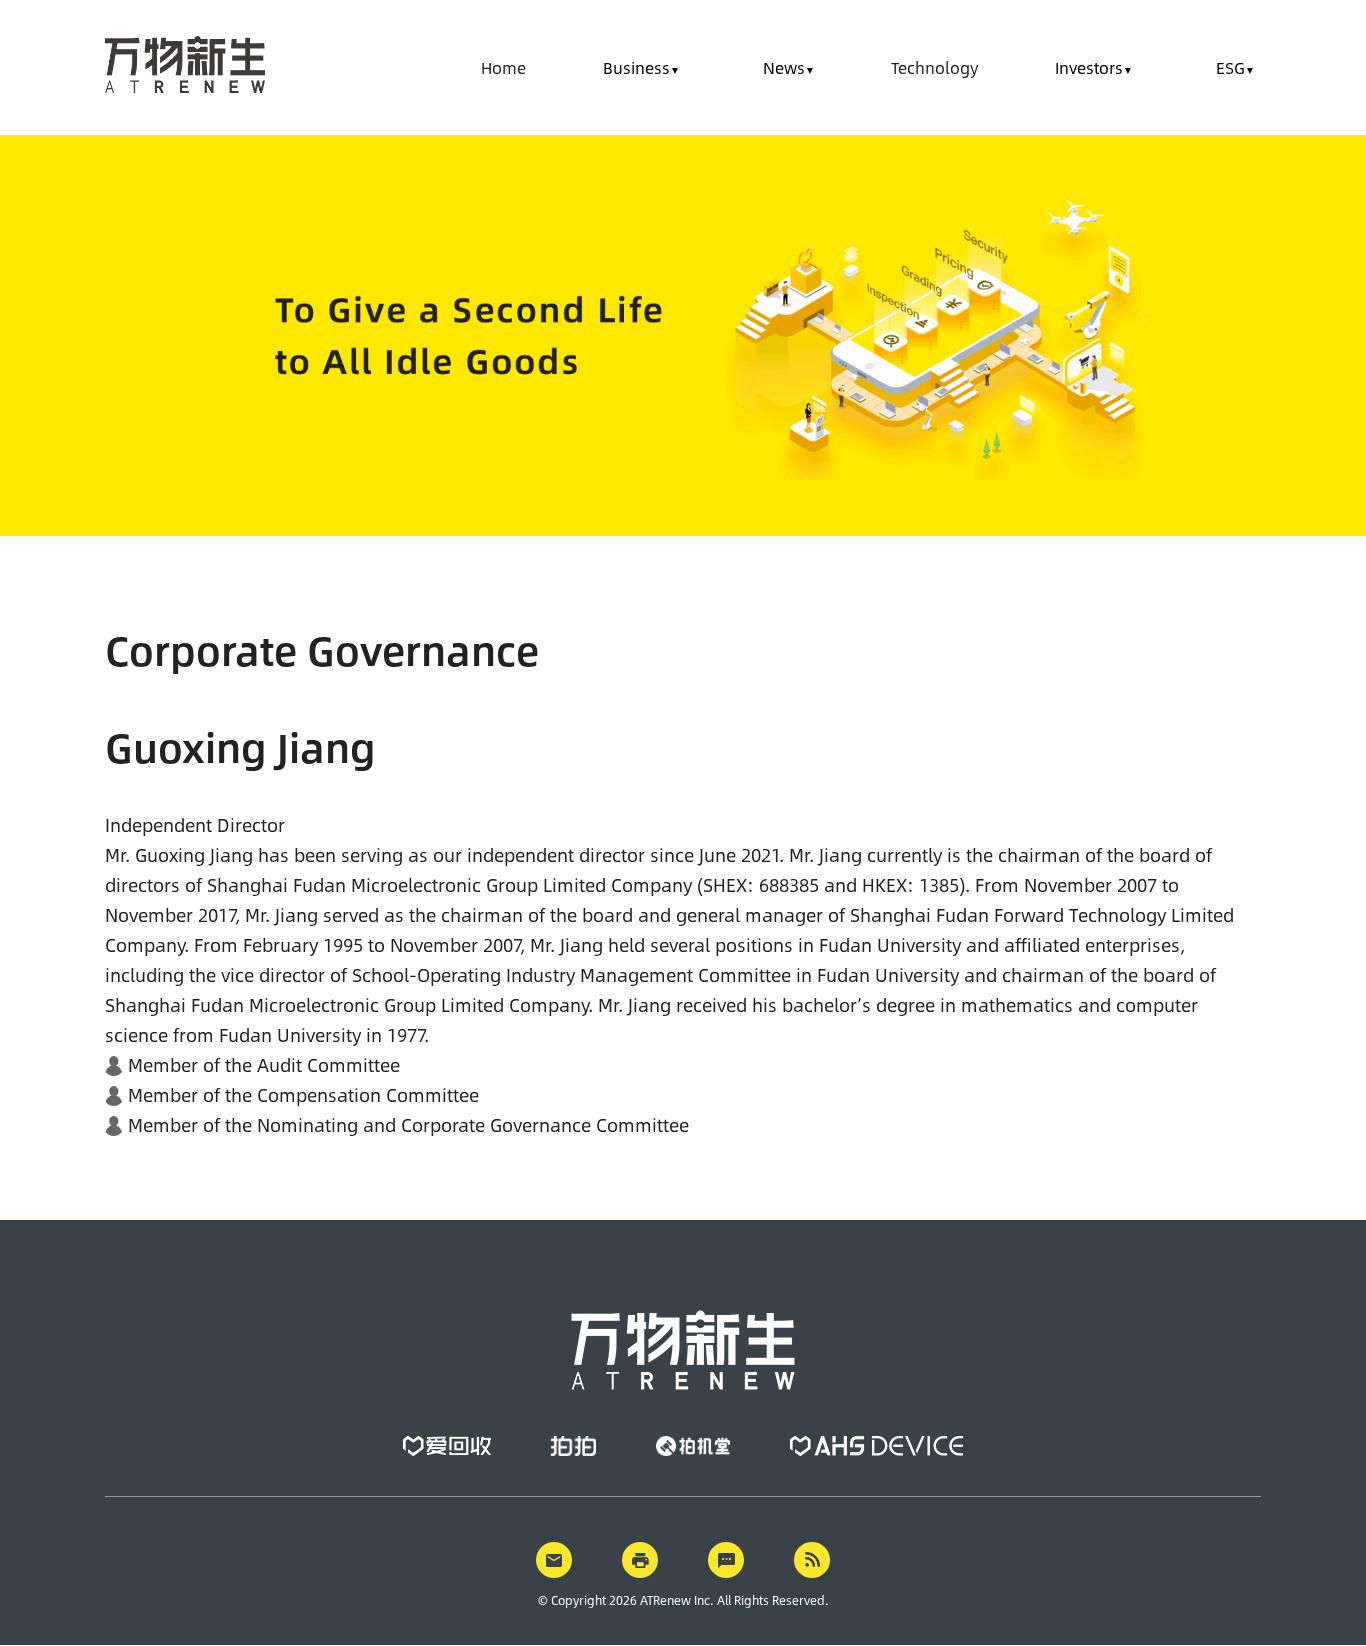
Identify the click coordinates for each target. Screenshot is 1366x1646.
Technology (934, 67)
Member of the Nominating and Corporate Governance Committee (408, 1125)
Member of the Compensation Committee (303, 1095)
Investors (1089, 67)
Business (636, 67)
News (784, 67)
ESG (1230, 67)
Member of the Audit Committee (264, 1065)
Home (503, 67)
